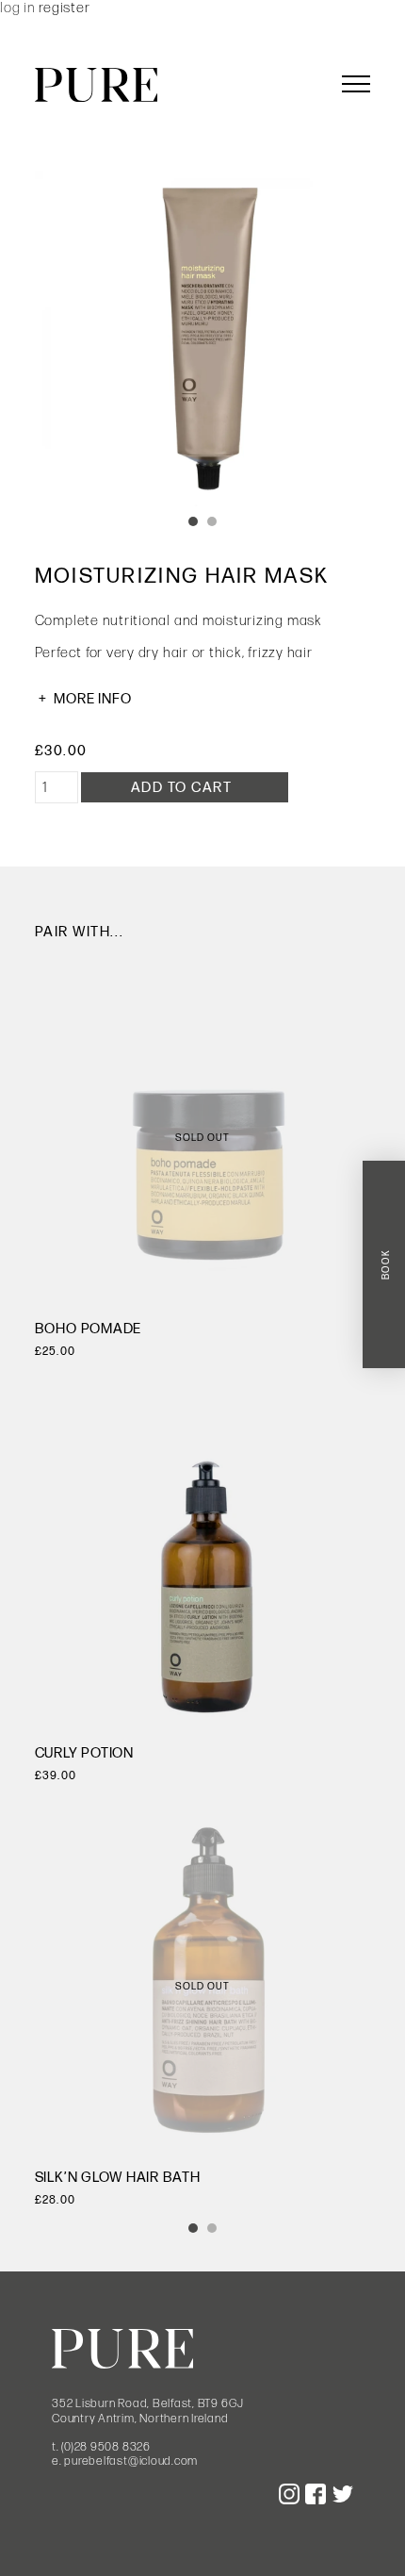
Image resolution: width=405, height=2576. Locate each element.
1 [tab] (193, 521)
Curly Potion (84, 1753)
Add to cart (182, 788)
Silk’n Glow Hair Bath (118, 2178)
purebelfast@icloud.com (131, 2461)
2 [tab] (212, 521)
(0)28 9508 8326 (105, 2447)
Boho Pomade (88, 1329)
